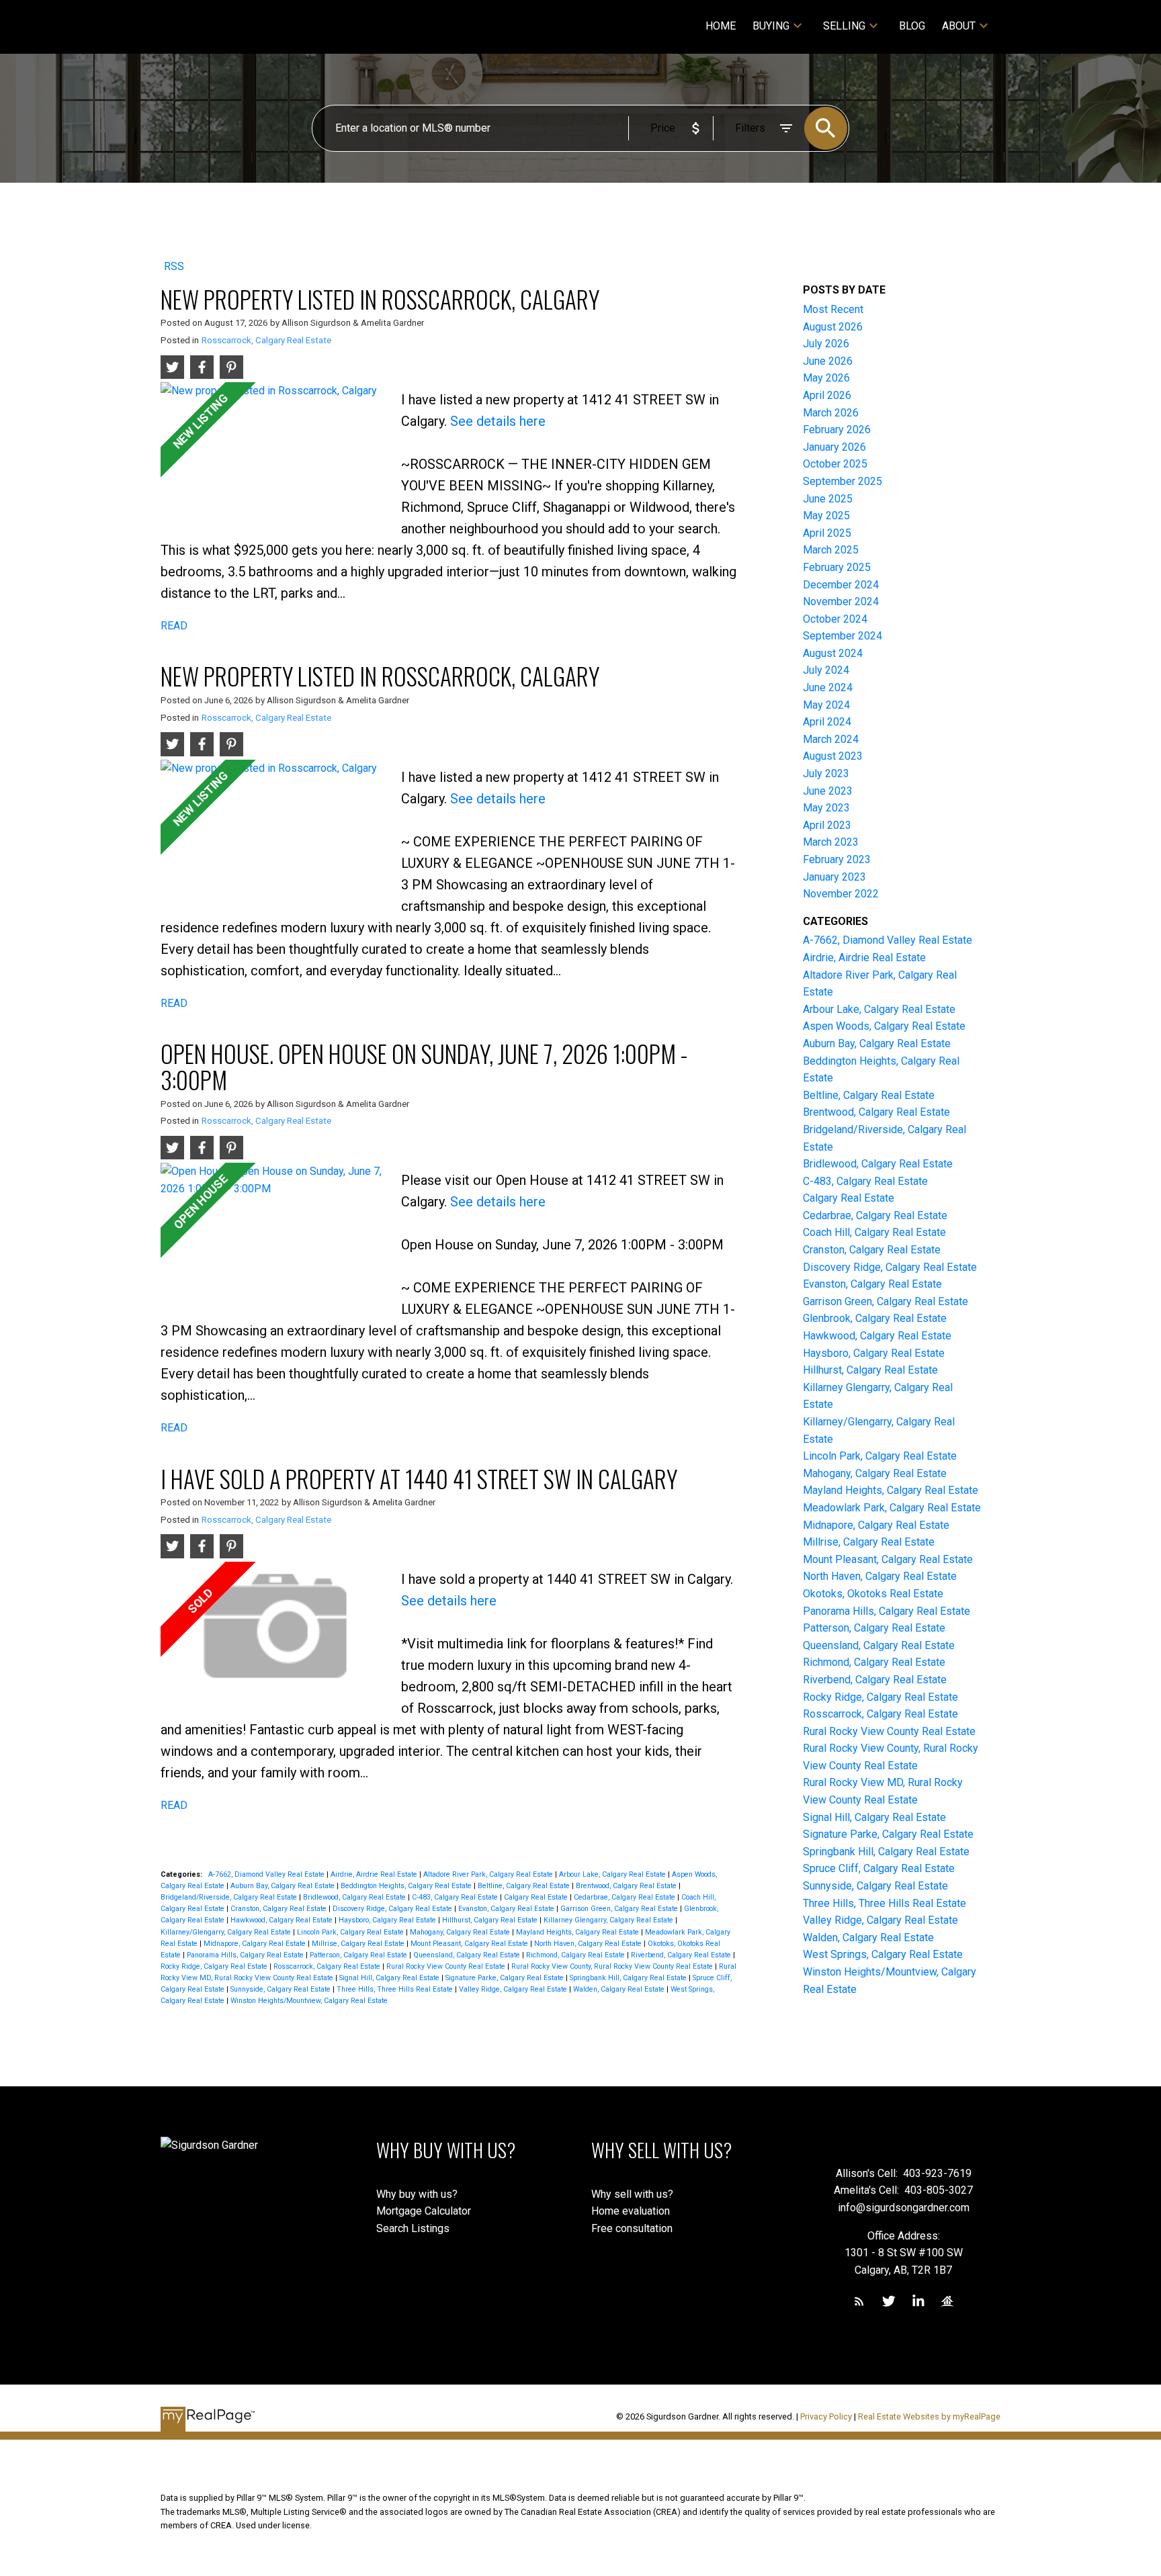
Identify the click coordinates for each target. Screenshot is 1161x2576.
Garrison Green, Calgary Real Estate (620, 1909)
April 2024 (827, 722)
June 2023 (828, 791)
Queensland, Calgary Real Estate (468, 1955)
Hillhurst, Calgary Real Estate (491, 1920)
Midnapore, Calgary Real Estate (256, 1944)
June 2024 (828, 687)
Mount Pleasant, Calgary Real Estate (470, 1944)
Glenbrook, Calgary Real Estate (875, 1318)
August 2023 (833, 756)
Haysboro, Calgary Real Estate (388, 1920)
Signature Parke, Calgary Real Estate (506, 1978)
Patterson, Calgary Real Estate (359, 1955)
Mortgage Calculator (424, 2211)
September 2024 (843, 636)
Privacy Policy (826, 2416)
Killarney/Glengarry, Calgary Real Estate (227, 1932)
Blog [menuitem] (912, 26)
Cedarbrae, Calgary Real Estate (626, 1897)
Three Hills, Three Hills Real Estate (396, 1989)
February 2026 (837, 430)
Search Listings (413, 2228)
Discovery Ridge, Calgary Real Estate (393, 1909)
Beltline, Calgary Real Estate (525, 1886)
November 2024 (841, 602)
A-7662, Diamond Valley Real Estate (267, 1874)
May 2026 (826, 378)
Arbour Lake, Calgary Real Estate (613, 1874)
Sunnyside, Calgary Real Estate (282, 1989)
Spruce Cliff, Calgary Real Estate (879, 1868)
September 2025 (843, 481)
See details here (498, 421)
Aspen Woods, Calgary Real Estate (884, 1026)
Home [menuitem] (721, 26)
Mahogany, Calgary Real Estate (461, 1932)
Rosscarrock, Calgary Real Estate (266, 340)
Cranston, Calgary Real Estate (279, 1909)
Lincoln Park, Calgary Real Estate (351, 1932)
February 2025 (837, 567)
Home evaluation (631, 2211)
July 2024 (826, 670)
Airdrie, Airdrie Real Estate (375, 1874)
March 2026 (831, 413)
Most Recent (833, 309)
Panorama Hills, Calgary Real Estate (246, 1955)
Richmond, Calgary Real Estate (576, 1955)
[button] (859, 2301)
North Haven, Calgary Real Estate (589, 1944)
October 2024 (835, 619)
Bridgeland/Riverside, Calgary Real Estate (230, 1897)
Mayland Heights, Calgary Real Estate (578, 1932)
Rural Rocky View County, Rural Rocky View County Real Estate (613, 1966)
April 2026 (827, 395)
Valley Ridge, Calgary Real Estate (514, 1989)
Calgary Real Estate (537, 1897)
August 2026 (833, 327)
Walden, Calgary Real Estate (620, 1989)
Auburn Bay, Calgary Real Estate (284, 1886)
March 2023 (831, 842)
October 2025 (835, 464)
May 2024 (826, 705)
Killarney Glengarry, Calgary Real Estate (609, 1920)
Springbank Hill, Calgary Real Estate (629, 1978)
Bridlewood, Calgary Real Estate (355, 1897)
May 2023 (826, 808)
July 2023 (826, 773)
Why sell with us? (632, 2194)
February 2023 (837, 859)
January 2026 (834, 447)
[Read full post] (276, 452)
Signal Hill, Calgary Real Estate (390, 1978)
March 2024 (831, 739)
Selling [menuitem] (844, 26)
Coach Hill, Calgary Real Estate (874, 1232)
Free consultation (632, 2228)
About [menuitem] (959, 26)
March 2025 (831, 550)
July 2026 (826, 344)
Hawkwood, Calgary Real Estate (283, 1920)
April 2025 (827, 533)
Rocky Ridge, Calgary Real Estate (215, 1966)
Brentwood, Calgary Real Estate (627, 1886)
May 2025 (826, 516)
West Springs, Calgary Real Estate (883, 1954)
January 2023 (834, 877)
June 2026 (828, 361)
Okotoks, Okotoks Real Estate (873, 1594)
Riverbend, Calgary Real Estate (682, 1955)
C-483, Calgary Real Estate (456, 1897)
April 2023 (827, 825)
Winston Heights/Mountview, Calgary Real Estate (309, 2001)
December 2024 (841, 585)
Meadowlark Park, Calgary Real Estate (892, 1508)
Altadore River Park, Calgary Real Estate (489, 1874)
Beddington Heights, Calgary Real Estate (407, 1886)
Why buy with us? (417, 2194)
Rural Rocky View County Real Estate (447, 1966)
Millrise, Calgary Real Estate (359, 1944)
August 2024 (833, 653)
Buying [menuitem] (771, 26)
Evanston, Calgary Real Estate (507, 1909)
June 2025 (828, 499)
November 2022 (841, 894)
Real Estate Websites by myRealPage (929, 2416)
